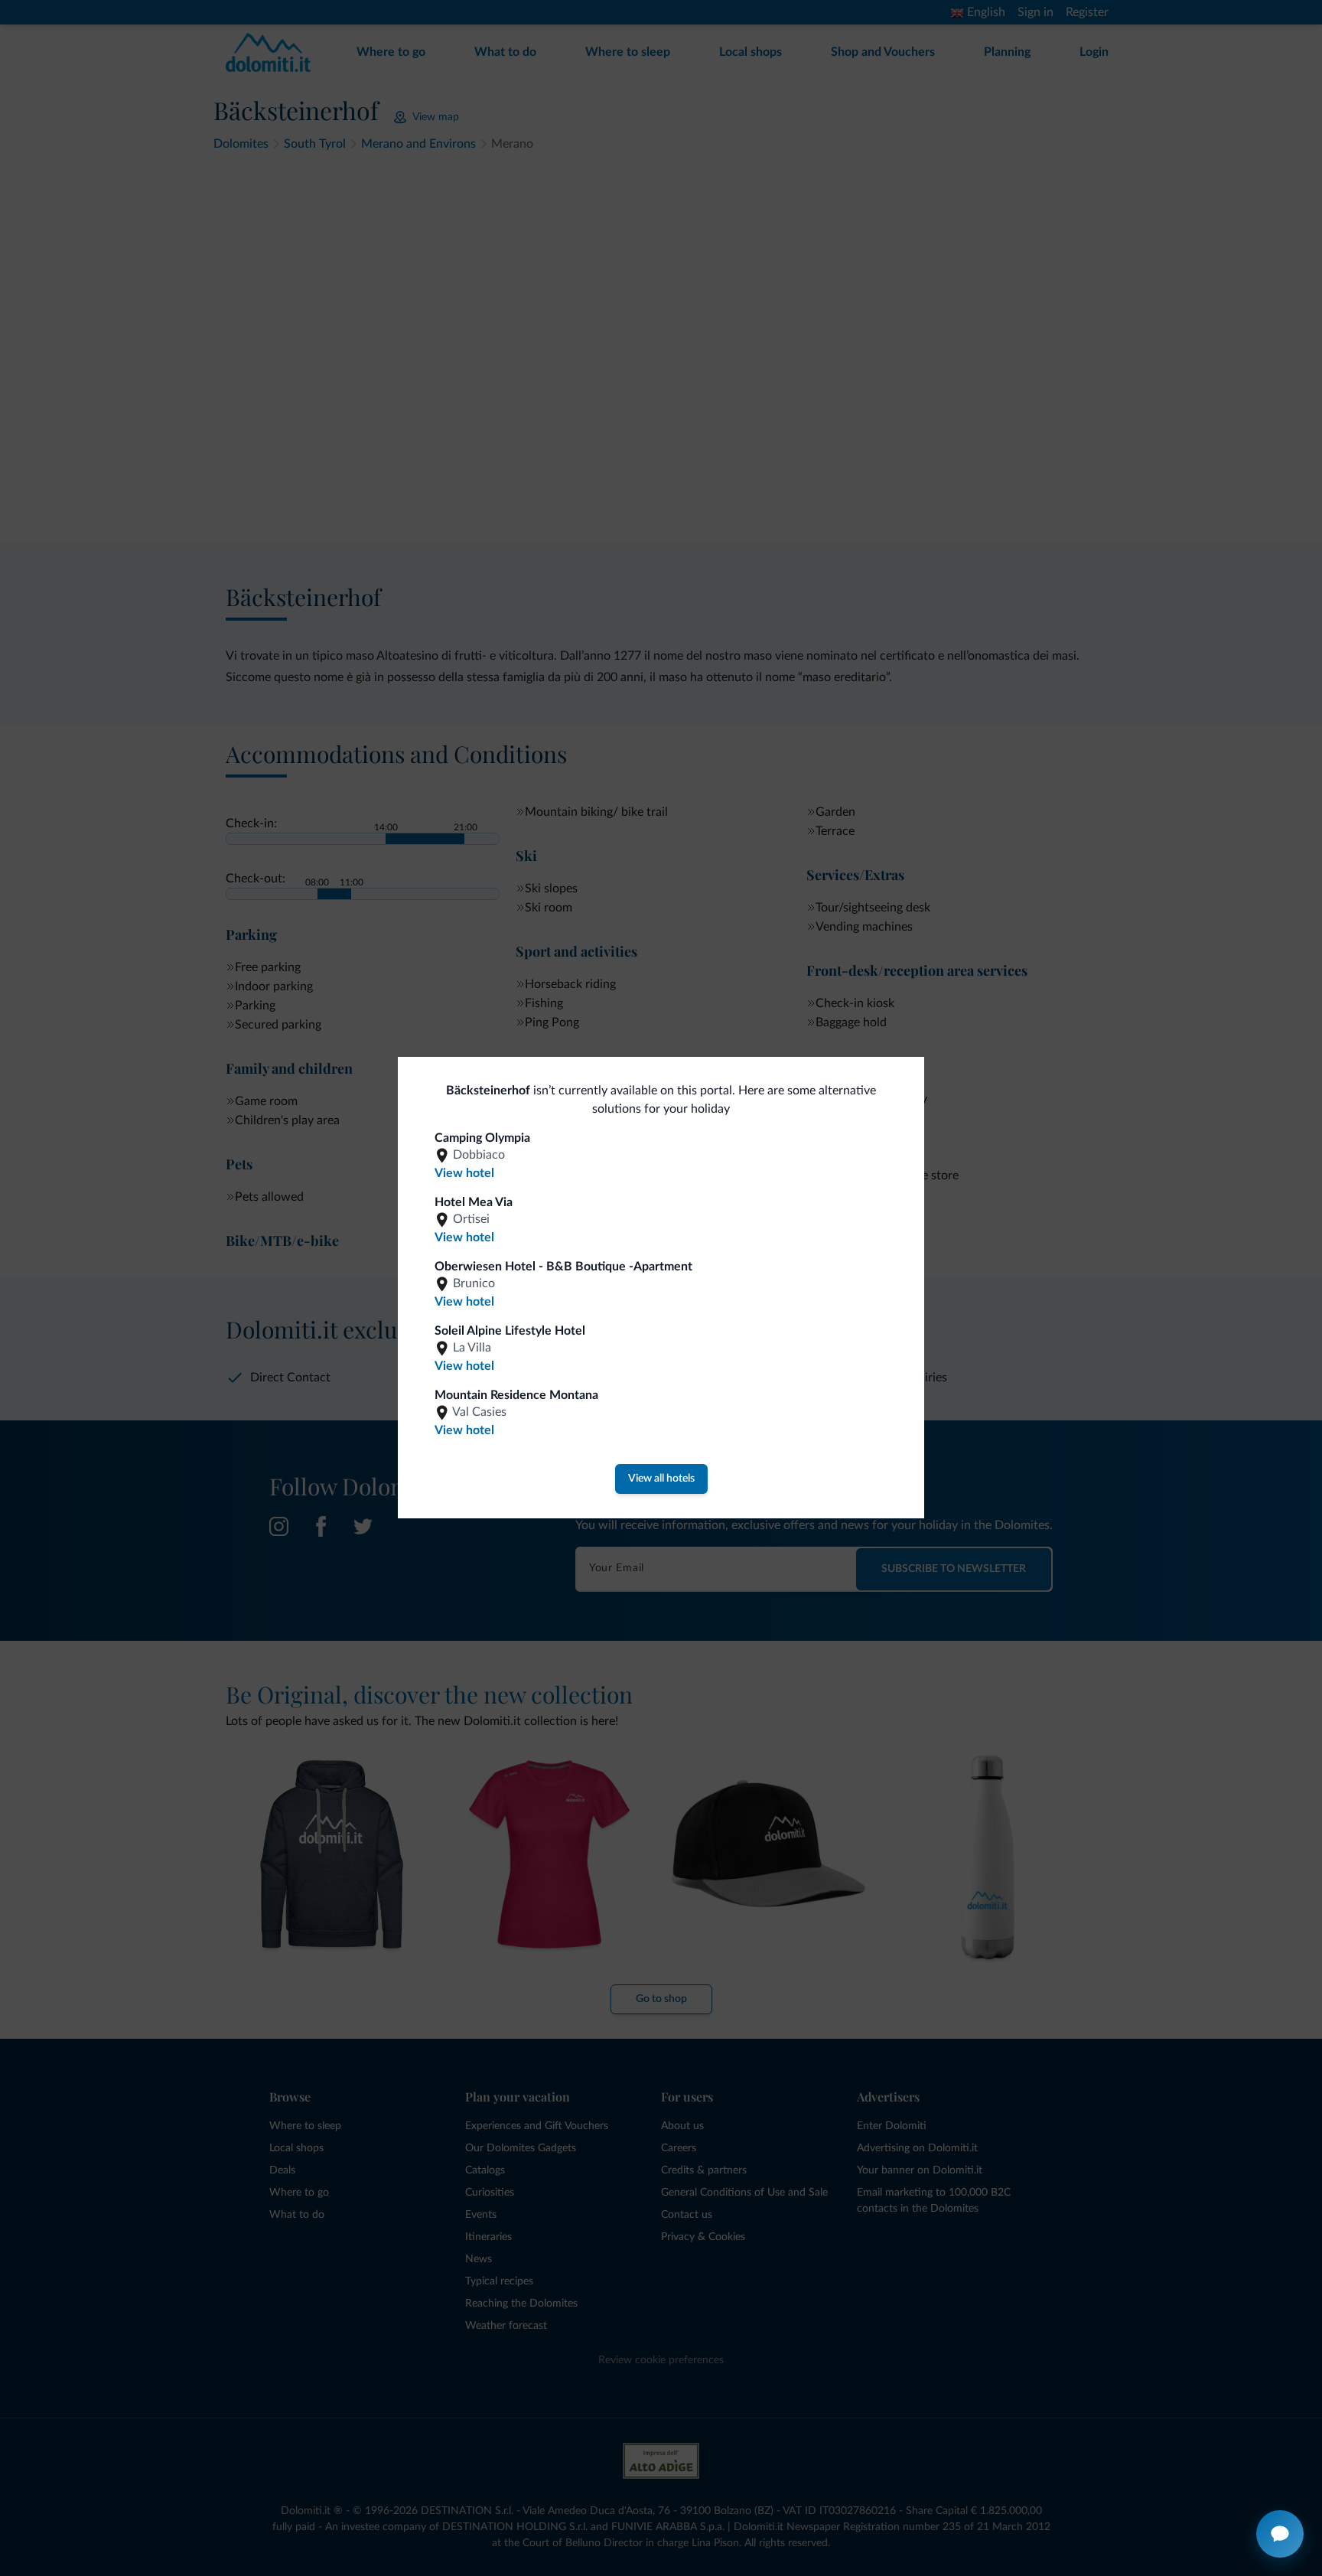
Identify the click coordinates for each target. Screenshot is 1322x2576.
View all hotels (661, 1479)
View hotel (464, 1173)
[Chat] (1280, 2534)
